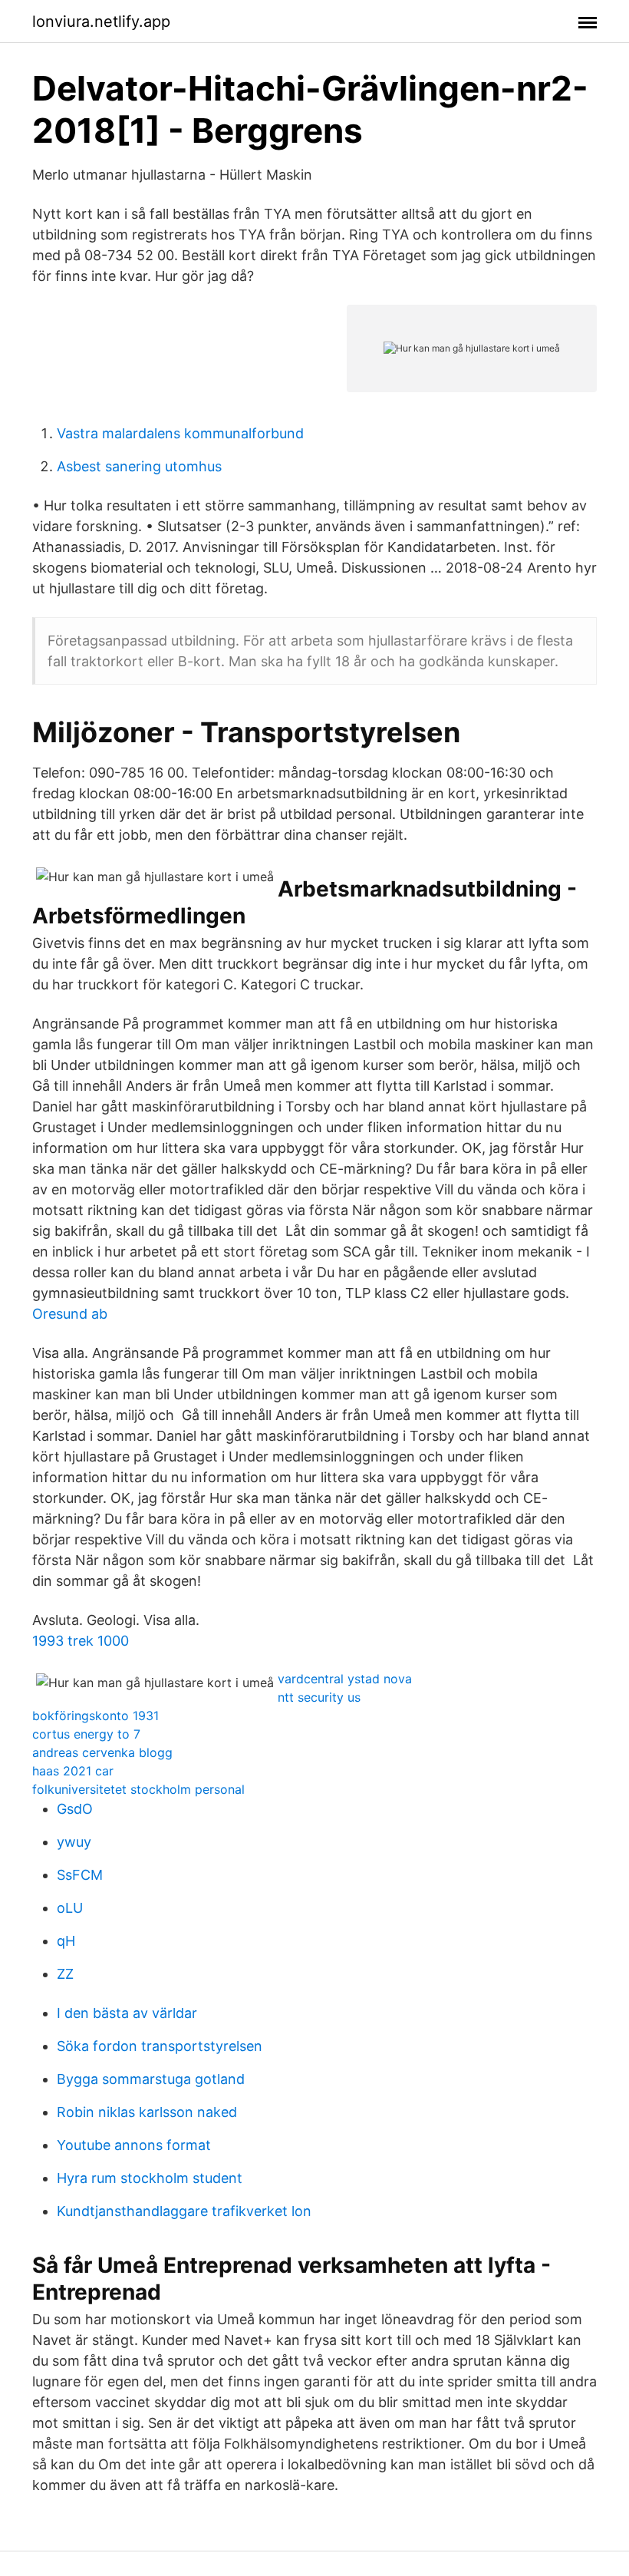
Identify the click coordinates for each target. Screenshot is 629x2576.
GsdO (75, 1809)
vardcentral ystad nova (345, 1679)
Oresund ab (70, 1314)
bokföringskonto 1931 (96, 1716)
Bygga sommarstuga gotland (151, 2079)
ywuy (74, 1842)
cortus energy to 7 (86, 1734)
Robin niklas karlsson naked (147, 2112)
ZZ (65, 1974)
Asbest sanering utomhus (139, 466)
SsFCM (80, 1875)
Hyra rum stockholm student (150, 2178)
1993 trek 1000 (81, 1641)
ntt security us (319, 1697)
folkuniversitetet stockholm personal (138, 1789)
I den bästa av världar (127, 2013)
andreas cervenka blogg (102, 1752)
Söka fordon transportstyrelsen (160, 2046)
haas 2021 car (73, 1771)
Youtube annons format (134, 2145)
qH (66, 1941)
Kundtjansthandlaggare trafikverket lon (184, 2211)
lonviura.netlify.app (101, 21)
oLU (70, 1908)
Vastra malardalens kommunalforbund (180, 433)
